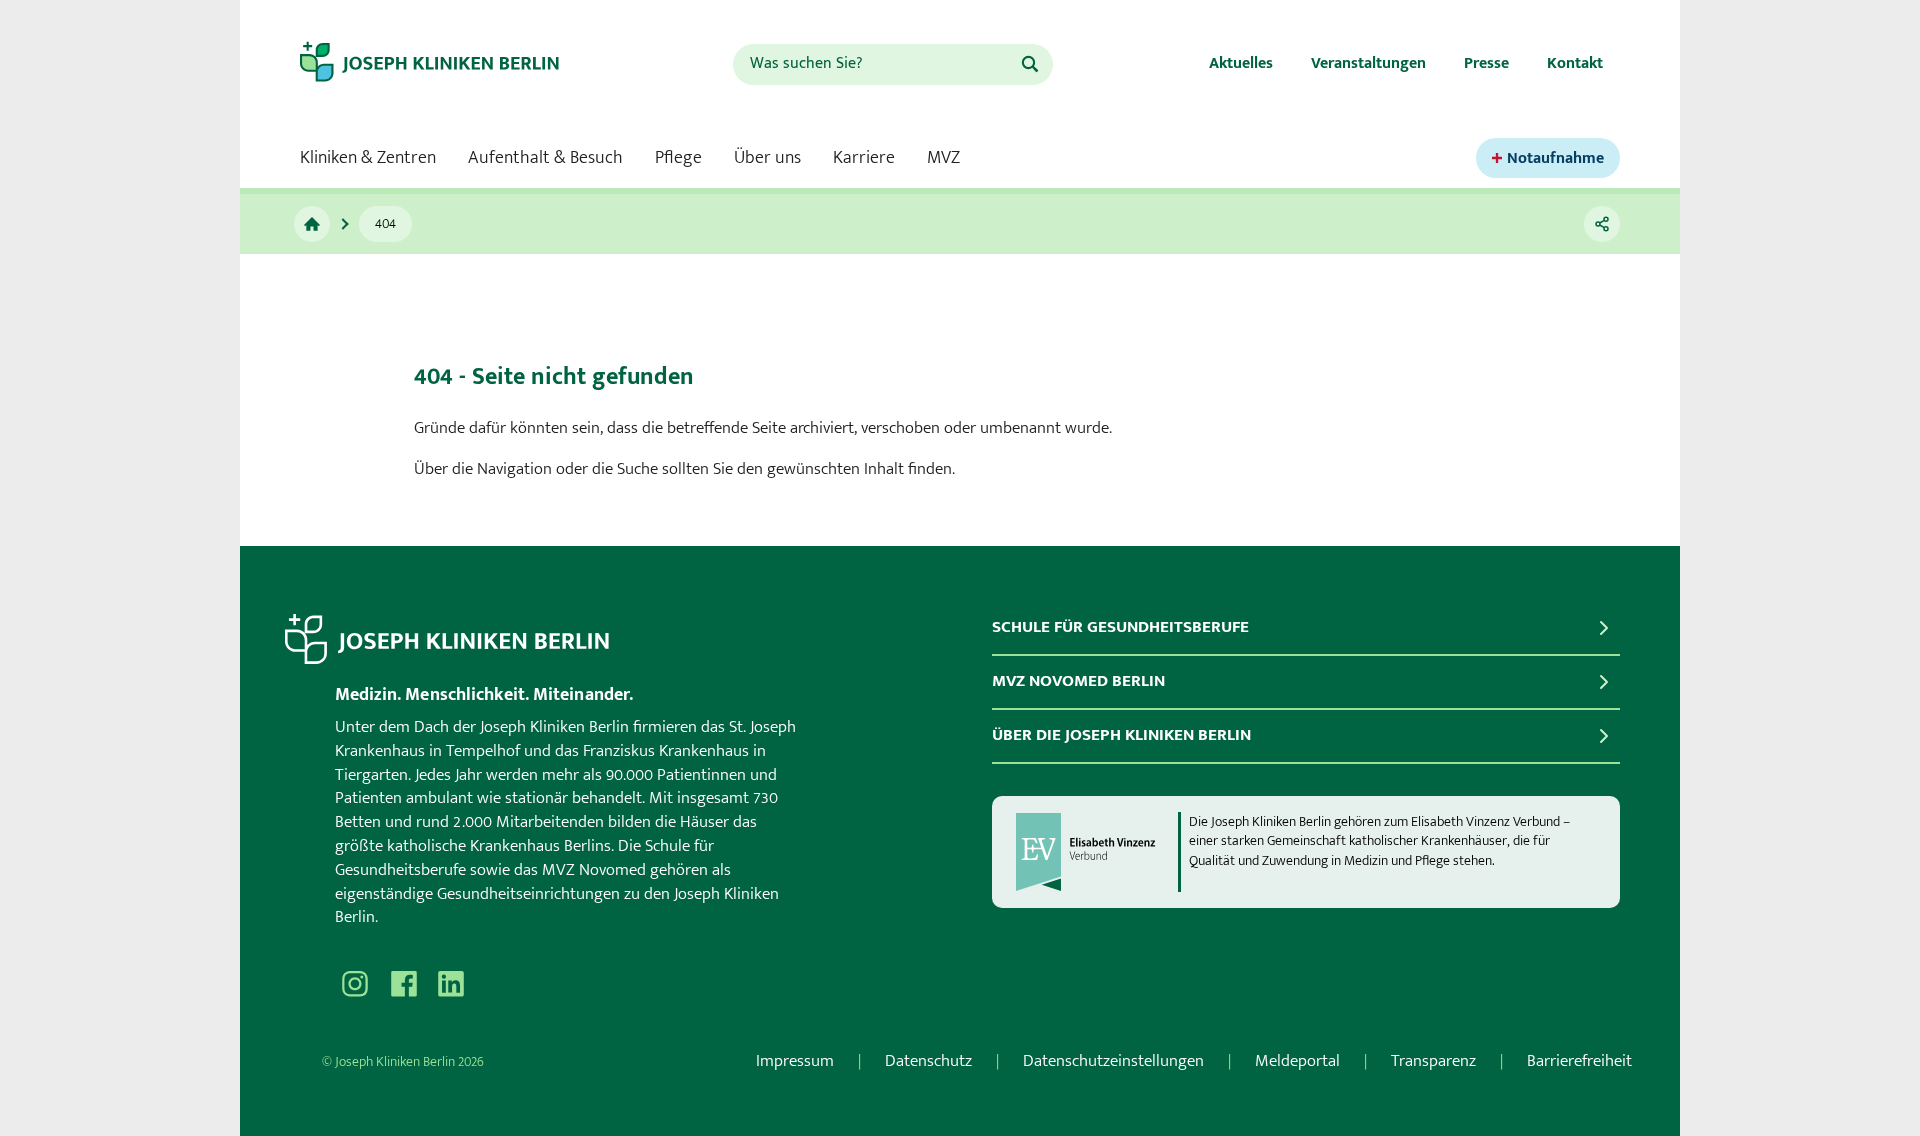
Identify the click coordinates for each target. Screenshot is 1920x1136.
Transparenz (1433, 1061)
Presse (1486, 63)
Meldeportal (1297, 1061)
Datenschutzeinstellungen (1113, 1061)
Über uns (767, 158)
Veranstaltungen (1368, 63)
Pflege (678, 158)
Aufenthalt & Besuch (545, 158)
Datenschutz (928, 1061)
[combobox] (876, 64)
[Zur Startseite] (447, 64)
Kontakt (1575, 63)
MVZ (943, 158)
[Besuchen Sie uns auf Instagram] (355, 984)
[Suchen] (1030, 64)
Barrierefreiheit (1579, 1061)
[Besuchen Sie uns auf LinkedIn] (451, 984)
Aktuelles (1241, 63)
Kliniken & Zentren (368, 158)
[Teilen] (1602, 224)
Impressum (795, 1061)
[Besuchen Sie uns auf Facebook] (403, 984)
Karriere (864, 158)
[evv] (1096, 852)
